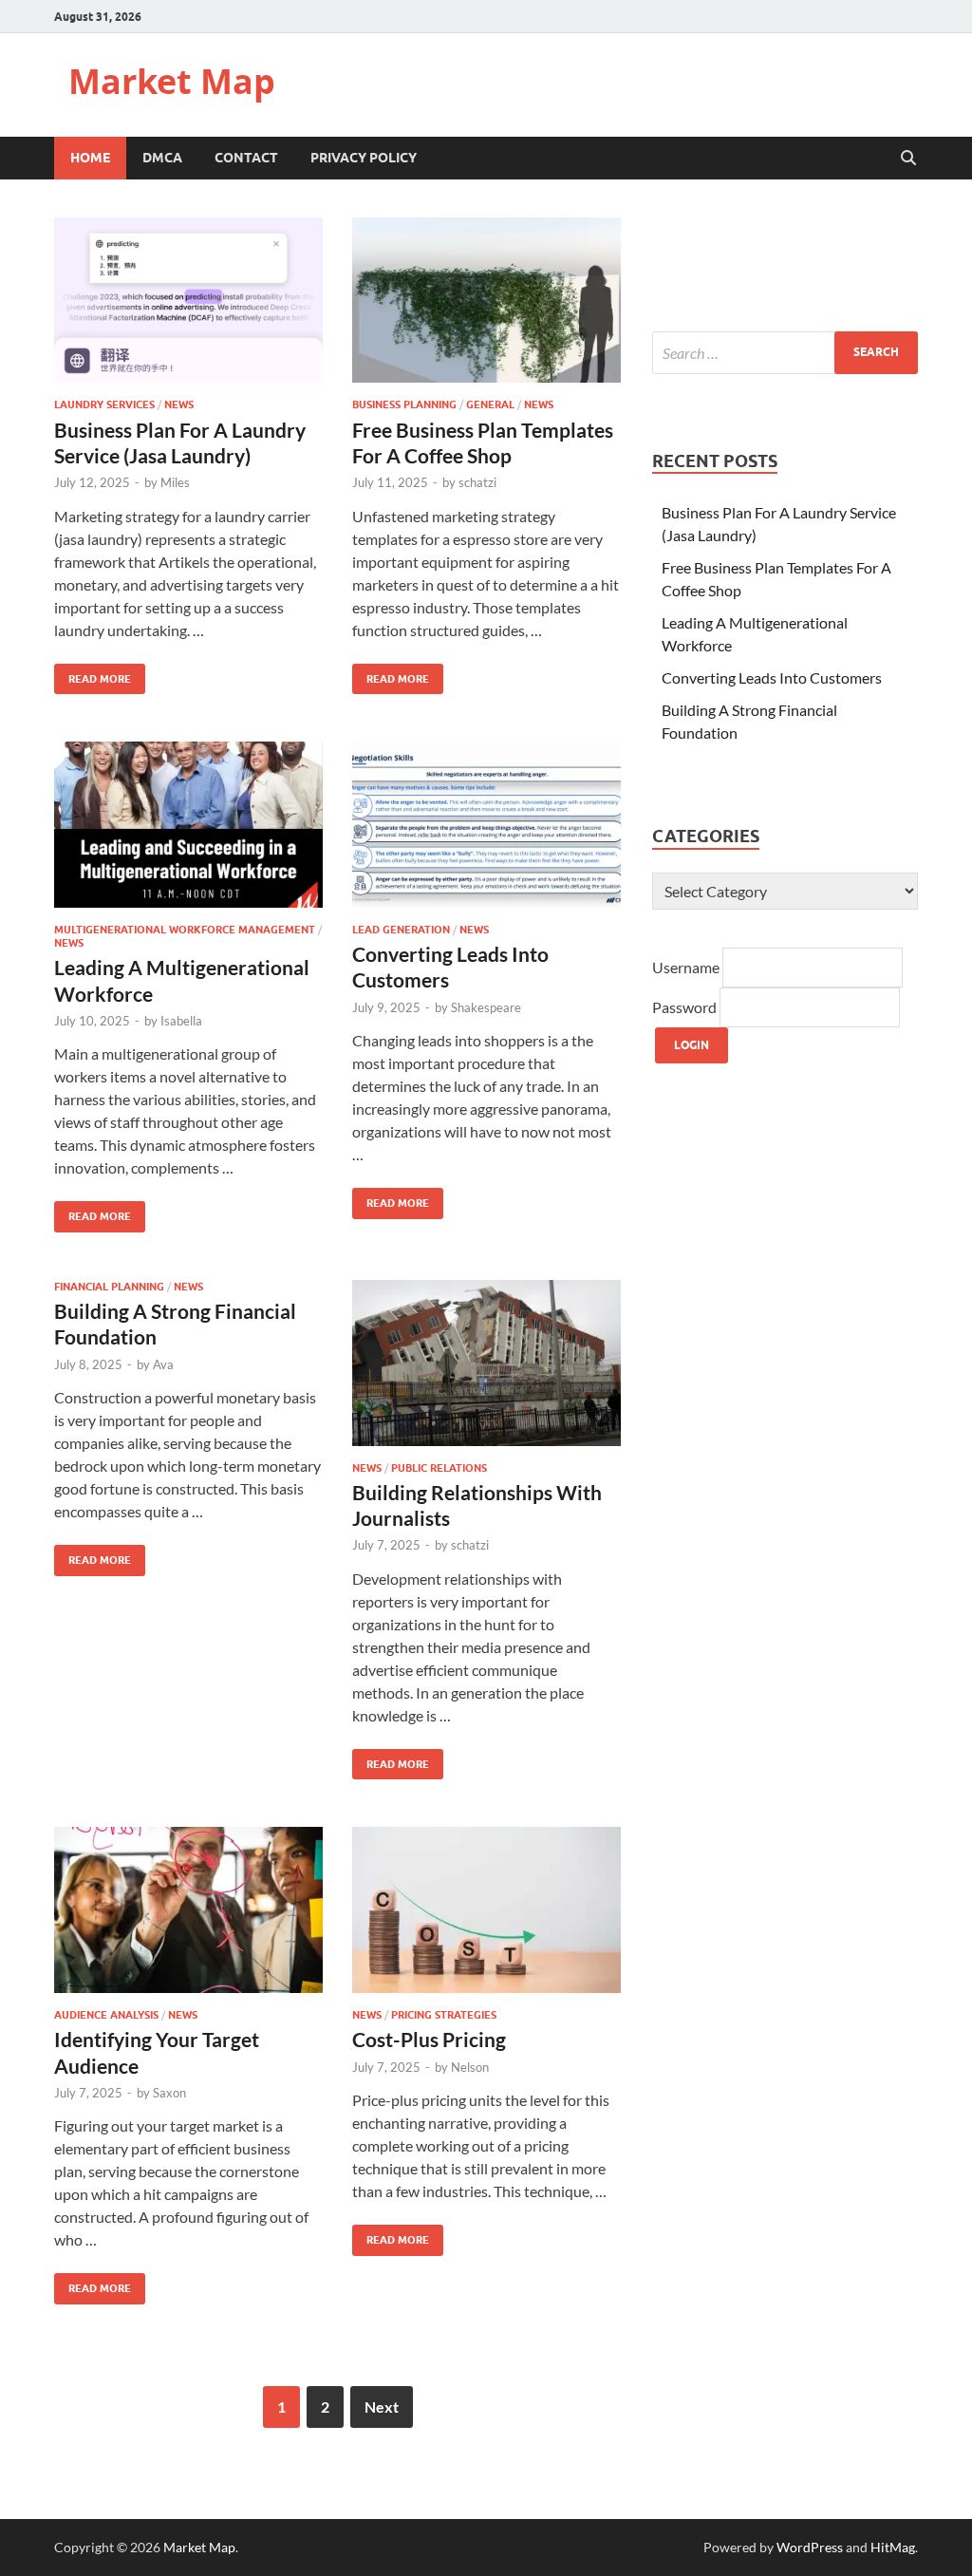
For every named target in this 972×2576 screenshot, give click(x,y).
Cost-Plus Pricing (429, 2039)
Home (90, 158)
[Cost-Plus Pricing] (486, 1910)
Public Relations (439, 1468)
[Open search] (908, 159)
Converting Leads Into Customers (772, 677)
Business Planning (404, 404)
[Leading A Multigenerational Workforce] (188, 825)
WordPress (810, 2547)
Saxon (169, 2093)
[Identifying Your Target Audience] (188, 1910)
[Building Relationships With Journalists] (486, 1363)
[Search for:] (785, 353)
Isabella (181, 1021)
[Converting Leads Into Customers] (486, 825)
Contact (246, 158)
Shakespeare (486, 1007)
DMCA (162, 158)
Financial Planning (109, 1287)
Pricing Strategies (444, 2015)
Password (686, 1007)
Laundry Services (104, 404)
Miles (175, 482)
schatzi (477, 482)
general (490, 404)
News (179, 404)
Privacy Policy (364, 158)
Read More (93, 675)
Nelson (470, 2067)
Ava (163, 1364)
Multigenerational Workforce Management (185, 930)
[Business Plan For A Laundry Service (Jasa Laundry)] (188, 301)
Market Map (172, 81)
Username (687, 967)
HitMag (893, 2547)
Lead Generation (401, 930)
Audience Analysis (106, 2015)
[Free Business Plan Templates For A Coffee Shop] (486, 301)
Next (382, 2407)
